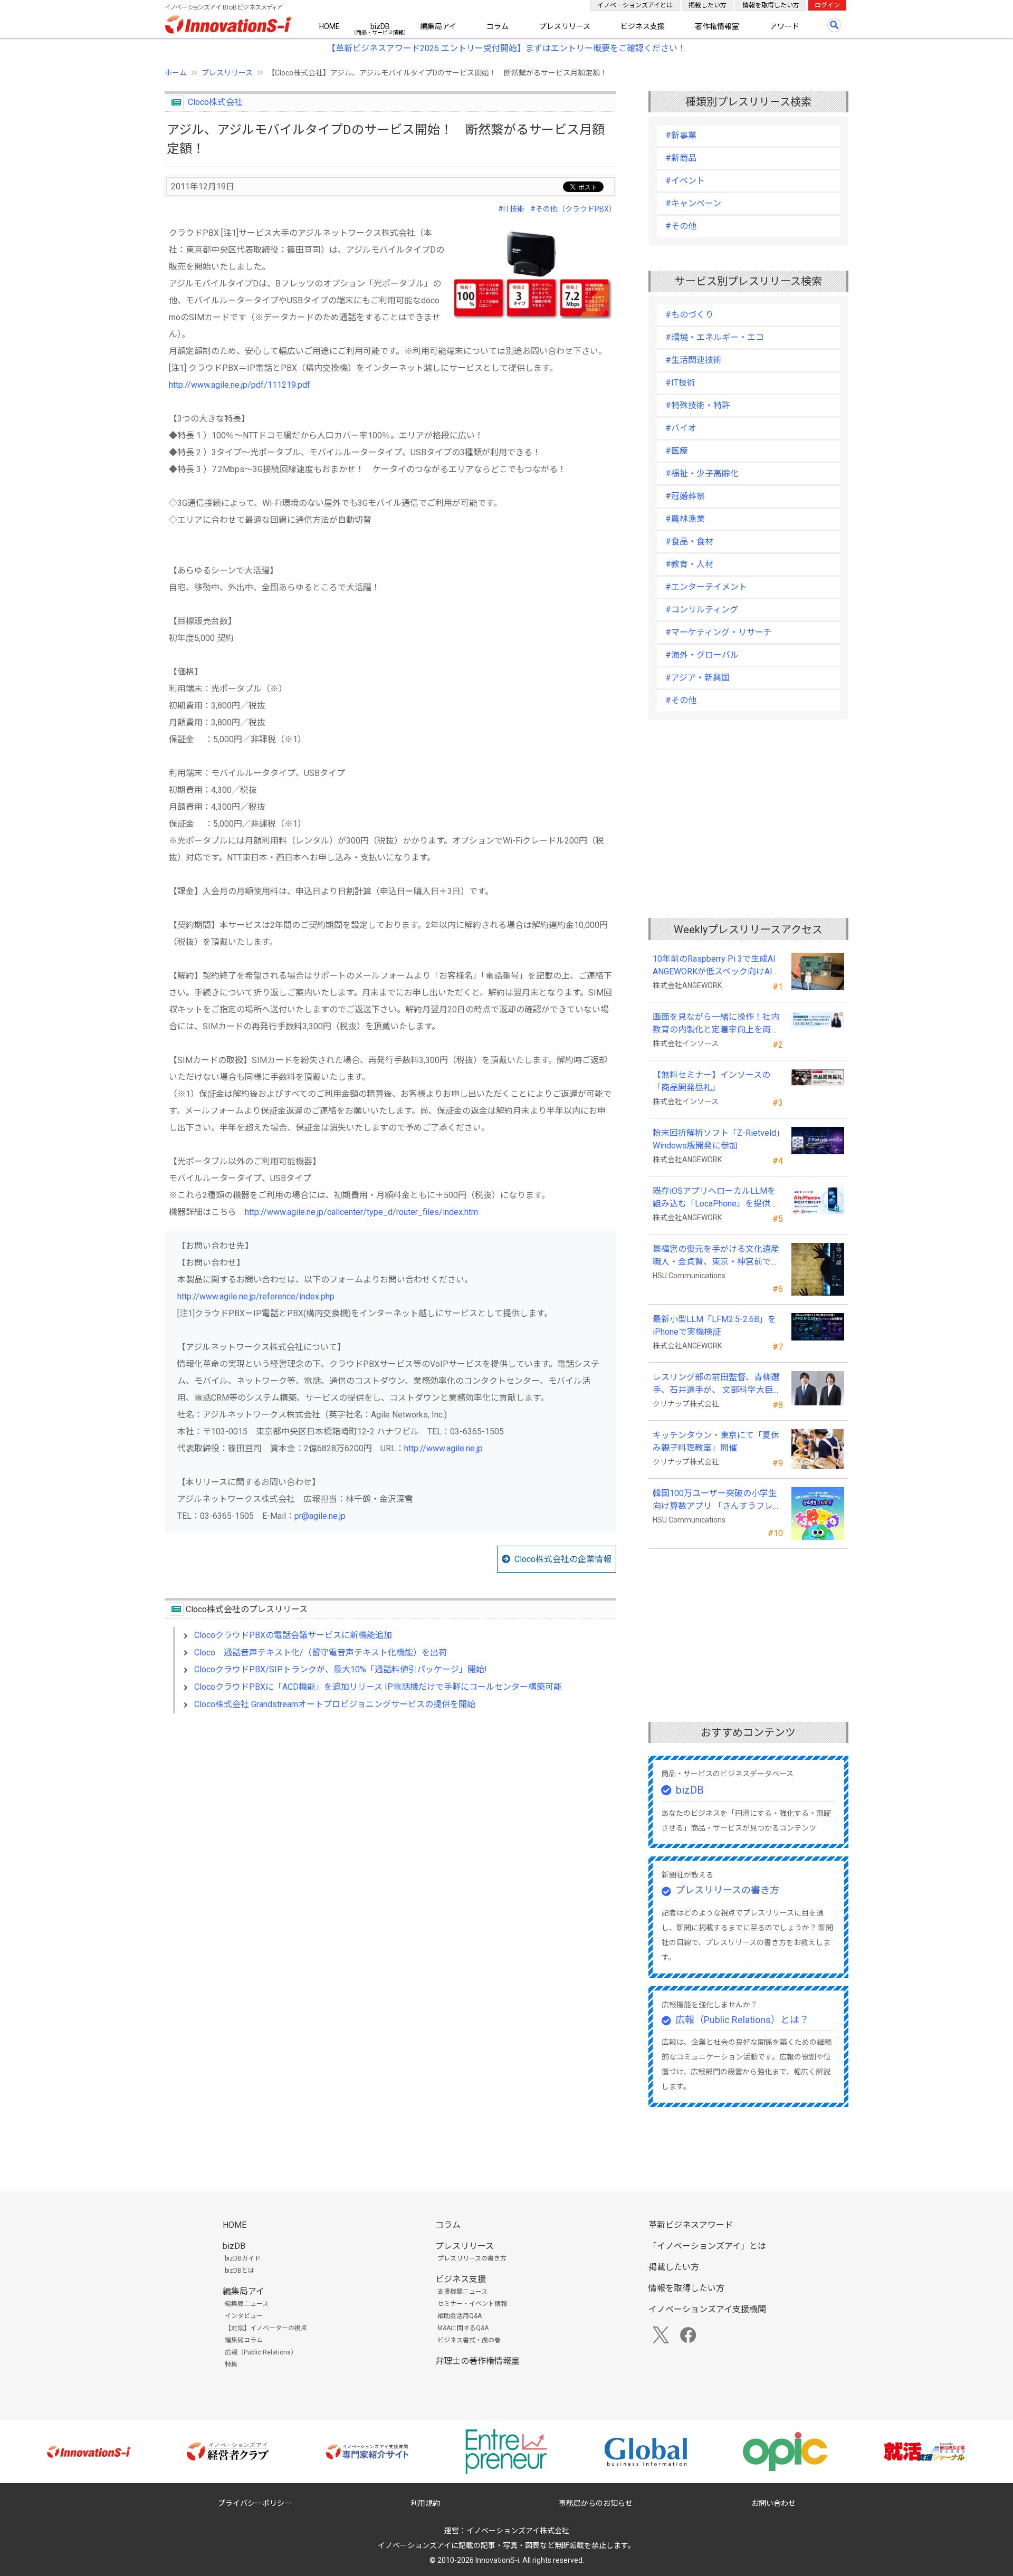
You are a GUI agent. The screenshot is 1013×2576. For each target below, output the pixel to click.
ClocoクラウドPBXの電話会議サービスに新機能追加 (293, 1635)
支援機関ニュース (462, 2292)
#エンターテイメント (706, 587)
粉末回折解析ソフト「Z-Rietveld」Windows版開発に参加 (716, 1139)
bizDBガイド (243, 2258)
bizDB (380, 26)
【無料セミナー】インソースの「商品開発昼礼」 (711, 1081)
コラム (498, 26)
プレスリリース (565, 26)
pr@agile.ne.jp (320, 1516)
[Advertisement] (390, 1813)
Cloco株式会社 (215, 102)
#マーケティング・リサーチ (719, 632)
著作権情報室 (717, 26)
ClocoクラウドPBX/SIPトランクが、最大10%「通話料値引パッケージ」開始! (341, 1669)
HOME (329, 26)
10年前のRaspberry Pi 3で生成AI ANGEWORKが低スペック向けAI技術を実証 (718, 966)
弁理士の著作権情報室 (477, 2361)
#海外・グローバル (702, 655)
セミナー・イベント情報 (472, 2304)
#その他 (681, 226)
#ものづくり (689, 315)
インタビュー (244, 2316)
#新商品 (681, 158)
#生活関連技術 (694, 360)
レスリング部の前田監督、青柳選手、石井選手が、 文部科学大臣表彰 (717, 1384)
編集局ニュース (247, 2304)
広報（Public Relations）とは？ (742, 2020)
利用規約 (425, 2503)
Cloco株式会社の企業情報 (563, 1559)
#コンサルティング (702, 610)
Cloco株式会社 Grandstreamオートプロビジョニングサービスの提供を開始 (335, 1704)
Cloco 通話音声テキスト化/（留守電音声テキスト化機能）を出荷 (321, 1653)
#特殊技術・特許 (698, 405)
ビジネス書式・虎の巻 (469, 2340)
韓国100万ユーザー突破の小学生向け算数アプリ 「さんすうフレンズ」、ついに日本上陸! (717, 1500)
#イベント (685, 181)
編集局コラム (244, 2340)
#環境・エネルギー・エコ (715, 337)
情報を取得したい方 (771, 5)
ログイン (827, 5)
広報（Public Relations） (261, 2352)
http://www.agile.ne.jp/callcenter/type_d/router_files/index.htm (361, 1212)
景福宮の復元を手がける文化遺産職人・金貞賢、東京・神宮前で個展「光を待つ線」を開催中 (716, 1256)
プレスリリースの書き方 (727, 1890)
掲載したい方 (708, 5)
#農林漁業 (685, 519)
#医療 (677, 451)
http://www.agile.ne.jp (443, 1448)
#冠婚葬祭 (685, 496)
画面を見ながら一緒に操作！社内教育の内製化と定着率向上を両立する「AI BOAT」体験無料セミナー (716, 1024)
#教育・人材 (689, 564)
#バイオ (681, 428)
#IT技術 (511, 209)
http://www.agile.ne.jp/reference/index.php (256, 1296)
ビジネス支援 (643, 26)
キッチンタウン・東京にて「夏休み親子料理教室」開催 (716, 1442)
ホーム (176, 73)
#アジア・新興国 (697, 678)
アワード (785, 26)
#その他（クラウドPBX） (573, 209)
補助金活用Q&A (460, 2316)
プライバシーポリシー (255, 2503)
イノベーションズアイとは (635, 5)
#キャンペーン (693, 203)
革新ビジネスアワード (691, 2225)
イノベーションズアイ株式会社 (518, 2531)
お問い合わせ (773, 2503)
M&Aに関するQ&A (463, 2328)
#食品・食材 (689, 542)
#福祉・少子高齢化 (702, 473)
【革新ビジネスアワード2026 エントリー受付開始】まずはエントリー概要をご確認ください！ (506, 48)
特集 (231, 2364)
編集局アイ (438, 26)
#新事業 (681, 135)
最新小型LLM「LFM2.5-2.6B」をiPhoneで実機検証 (714, 1325)
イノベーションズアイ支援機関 (707, 2309)
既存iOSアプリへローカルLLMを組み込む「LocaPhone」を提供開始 (716, 1198)
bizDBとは (240, 2271)
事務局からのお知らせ (596, 2503)
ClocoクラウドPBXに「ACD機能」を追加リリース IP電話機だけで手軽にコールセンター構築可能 (378, 1687)
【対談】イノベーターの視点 (266, 2328)
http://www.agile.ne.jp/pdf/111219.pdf (240, 385)
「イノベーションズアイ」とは (707, 2246)
